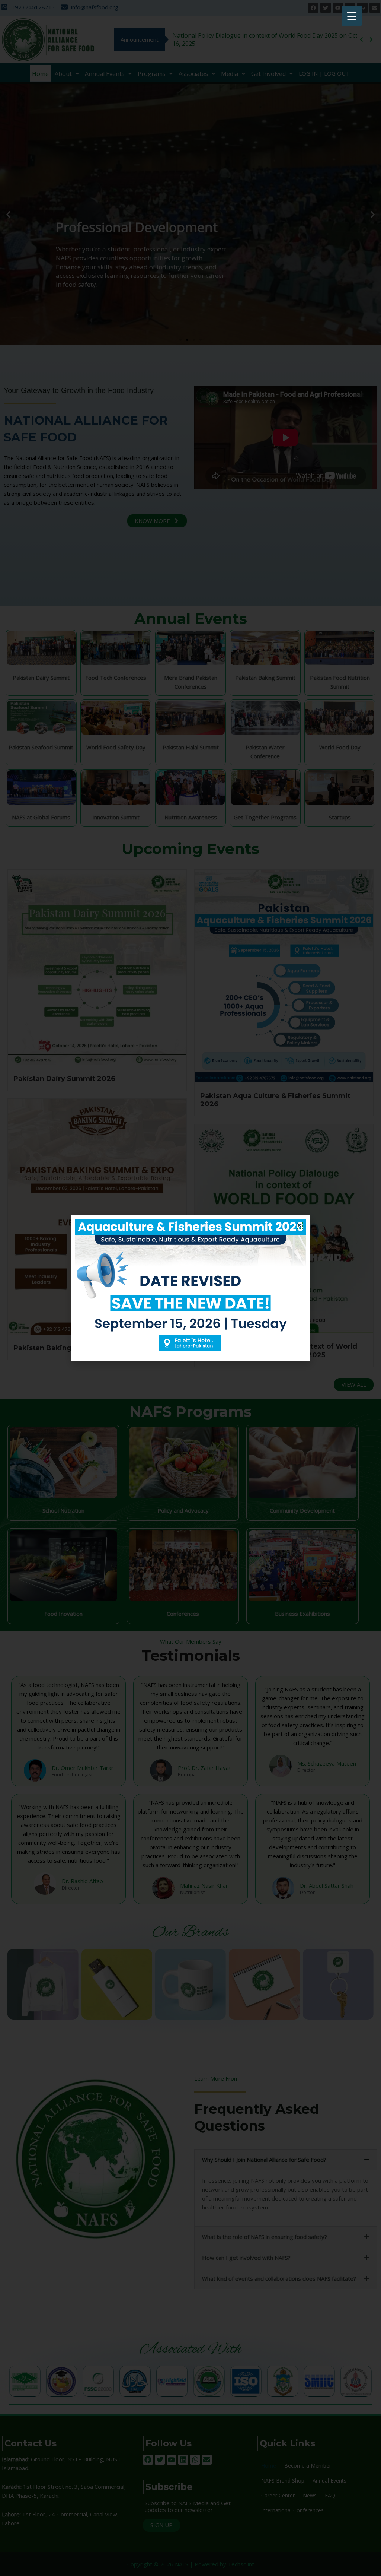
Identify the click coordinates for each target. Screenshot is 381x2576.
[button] (299, 1225)
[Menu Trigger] (352, 16)
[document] (190, 1288)
